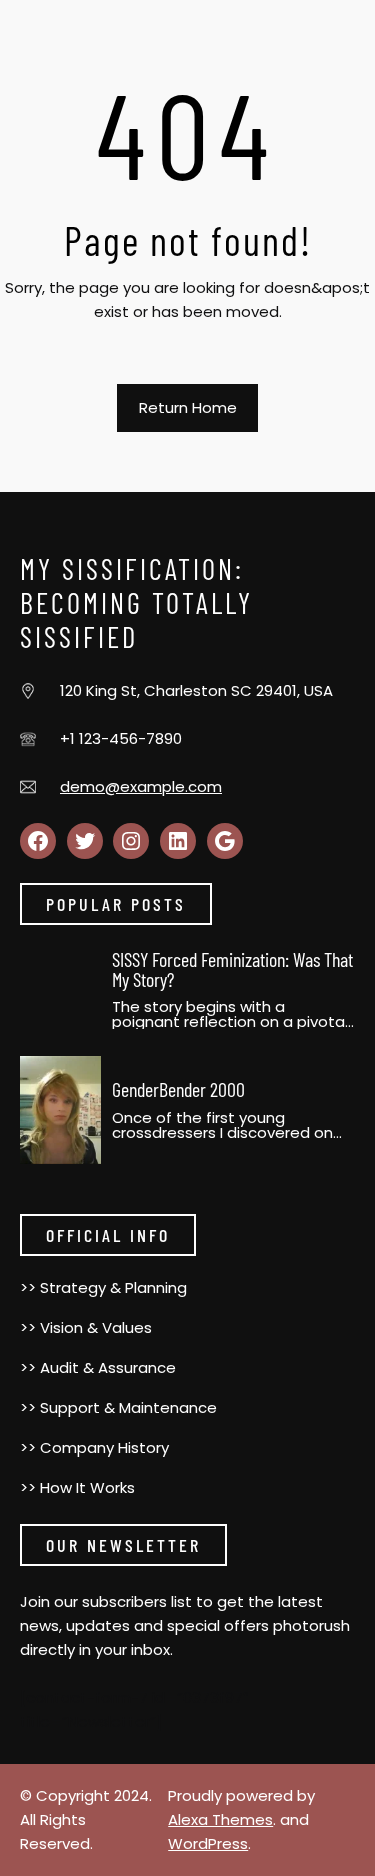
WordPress (208, 1843)
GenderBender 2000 (178, 1089)
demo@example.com (141, 786)
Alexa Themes (220, 1819)
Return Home (188, 407)
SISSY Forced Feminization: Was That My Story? (232, 969)
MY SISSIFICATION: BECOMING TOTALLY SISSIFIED (136, 603)
